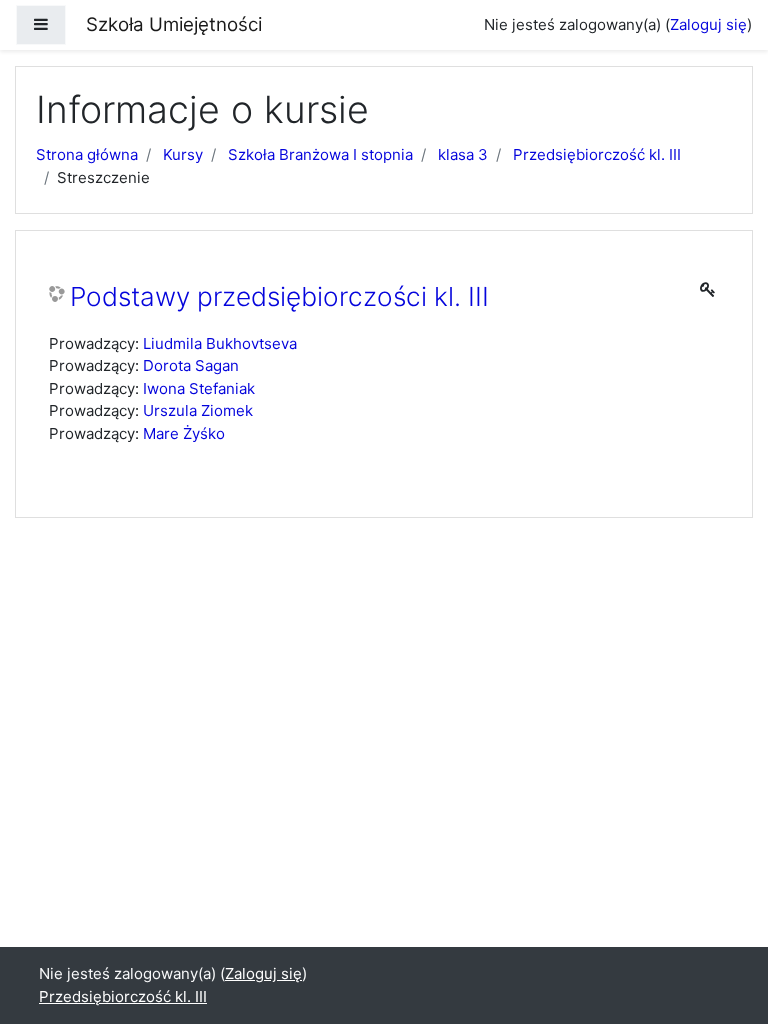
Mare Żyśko (184, 433)
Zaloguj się (708, 24)
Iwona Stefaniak (199, 388)
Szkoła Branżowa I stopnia (320, 154)
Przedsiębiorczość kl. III (597, 154)
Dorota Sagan (191, 365)
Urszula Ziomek (198, 410)
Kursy (183, 154)
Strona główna (87, 154)
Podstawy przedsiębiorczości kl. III (279, 296)
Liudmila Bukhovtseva (220, 343)
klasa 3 (463, 154)
